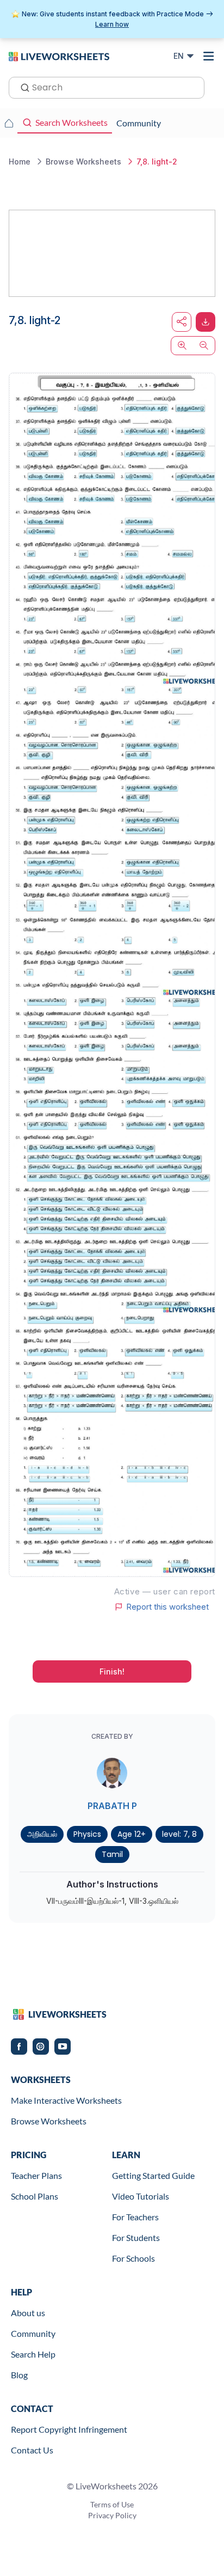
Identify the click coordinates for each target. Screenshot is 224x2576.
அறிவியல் (42, 1834)
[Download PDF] (206, 322)
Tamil (112, 1854)
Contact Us (32, 2450)
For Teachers (135, 2217)
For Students (136, 2237)
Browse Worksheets (49, 2121)
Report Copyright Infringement (69, 2429)
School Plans (35, 2196)
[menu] (209, 56)
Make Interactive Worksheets (66, 2100)
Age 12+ (132, 1834)
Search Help (33, 2354)
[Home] (59, 56)
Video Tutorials (141, 2196)
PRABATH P (112, 1806)
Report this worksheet (167, 1607)
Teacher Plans (36, 2175)
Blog (19, 2375)
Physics (87, 1834)
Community (33, 2333)
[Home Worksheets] (9, 123)
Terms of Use (112, 2504)
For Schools (133, 2258)
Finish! (112, 1671)
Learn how (112, 24)
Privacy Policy (112, 2515)
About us (28, 2313)
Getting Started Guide (153, 2175)
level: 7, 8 (179, 1834)
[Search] (22, 87)
